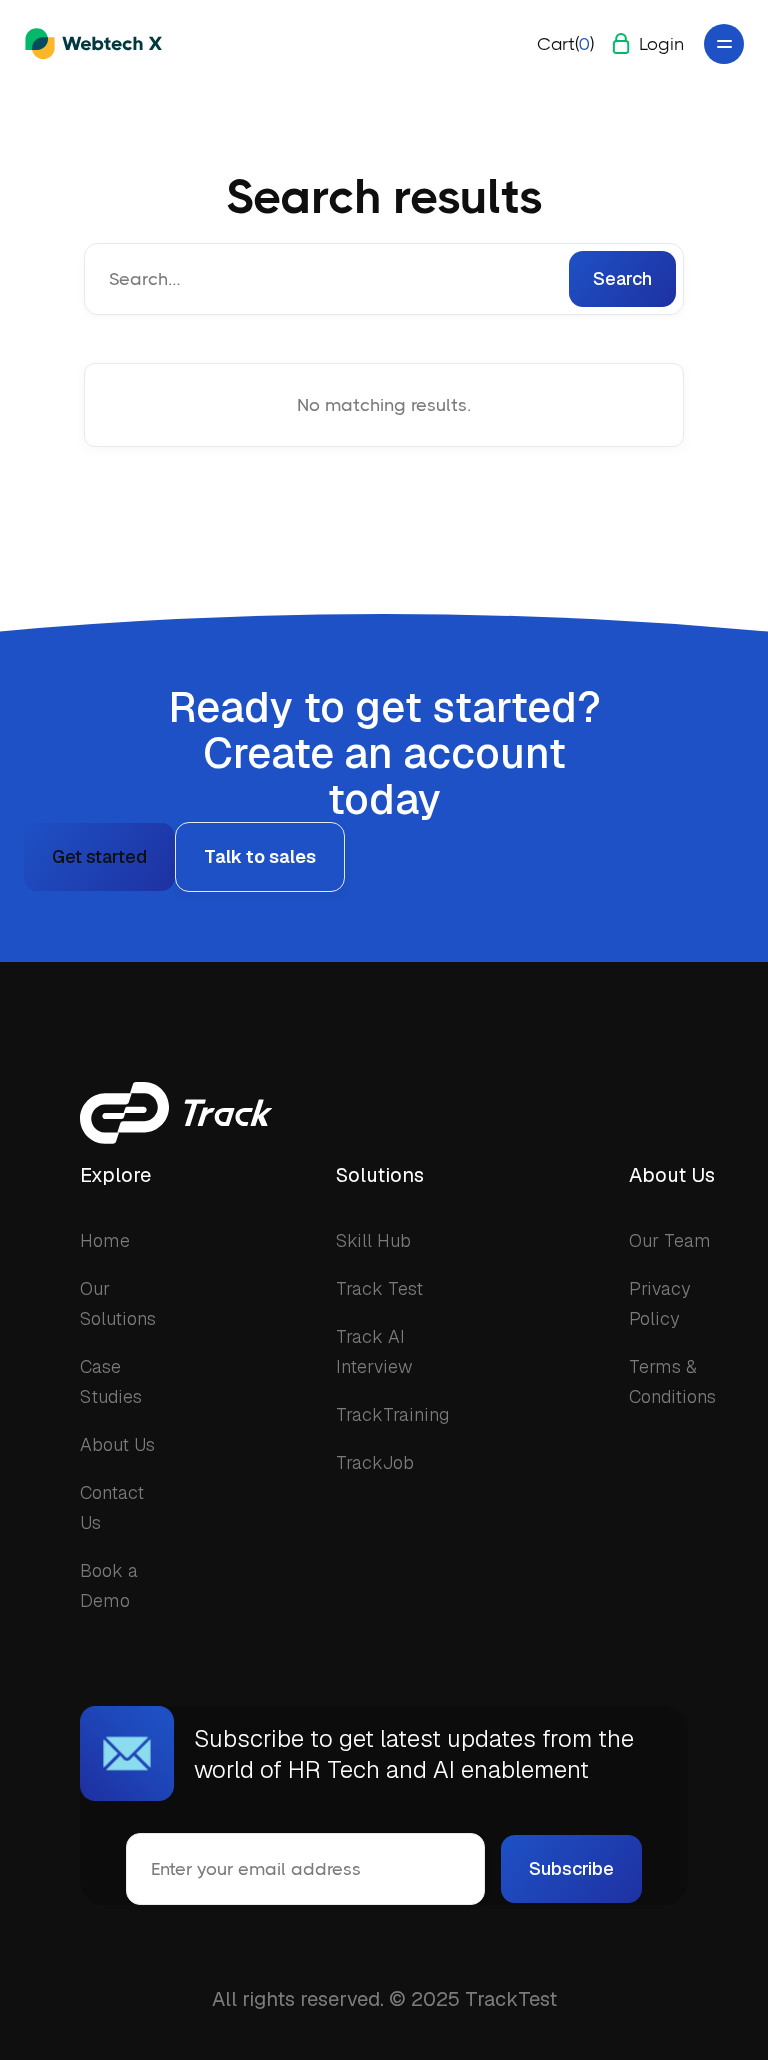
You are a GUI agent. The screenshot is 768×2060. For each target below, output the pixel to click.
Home (105, 1240)
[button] (565, 44)
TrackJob (375, 1462)
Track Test (379, 1288)
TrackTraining (392, 1414)
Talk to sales (260, 856)
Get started (99, 856)
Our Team (670, 1240)
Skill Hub (373, 1240)
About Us (117, 1444)
